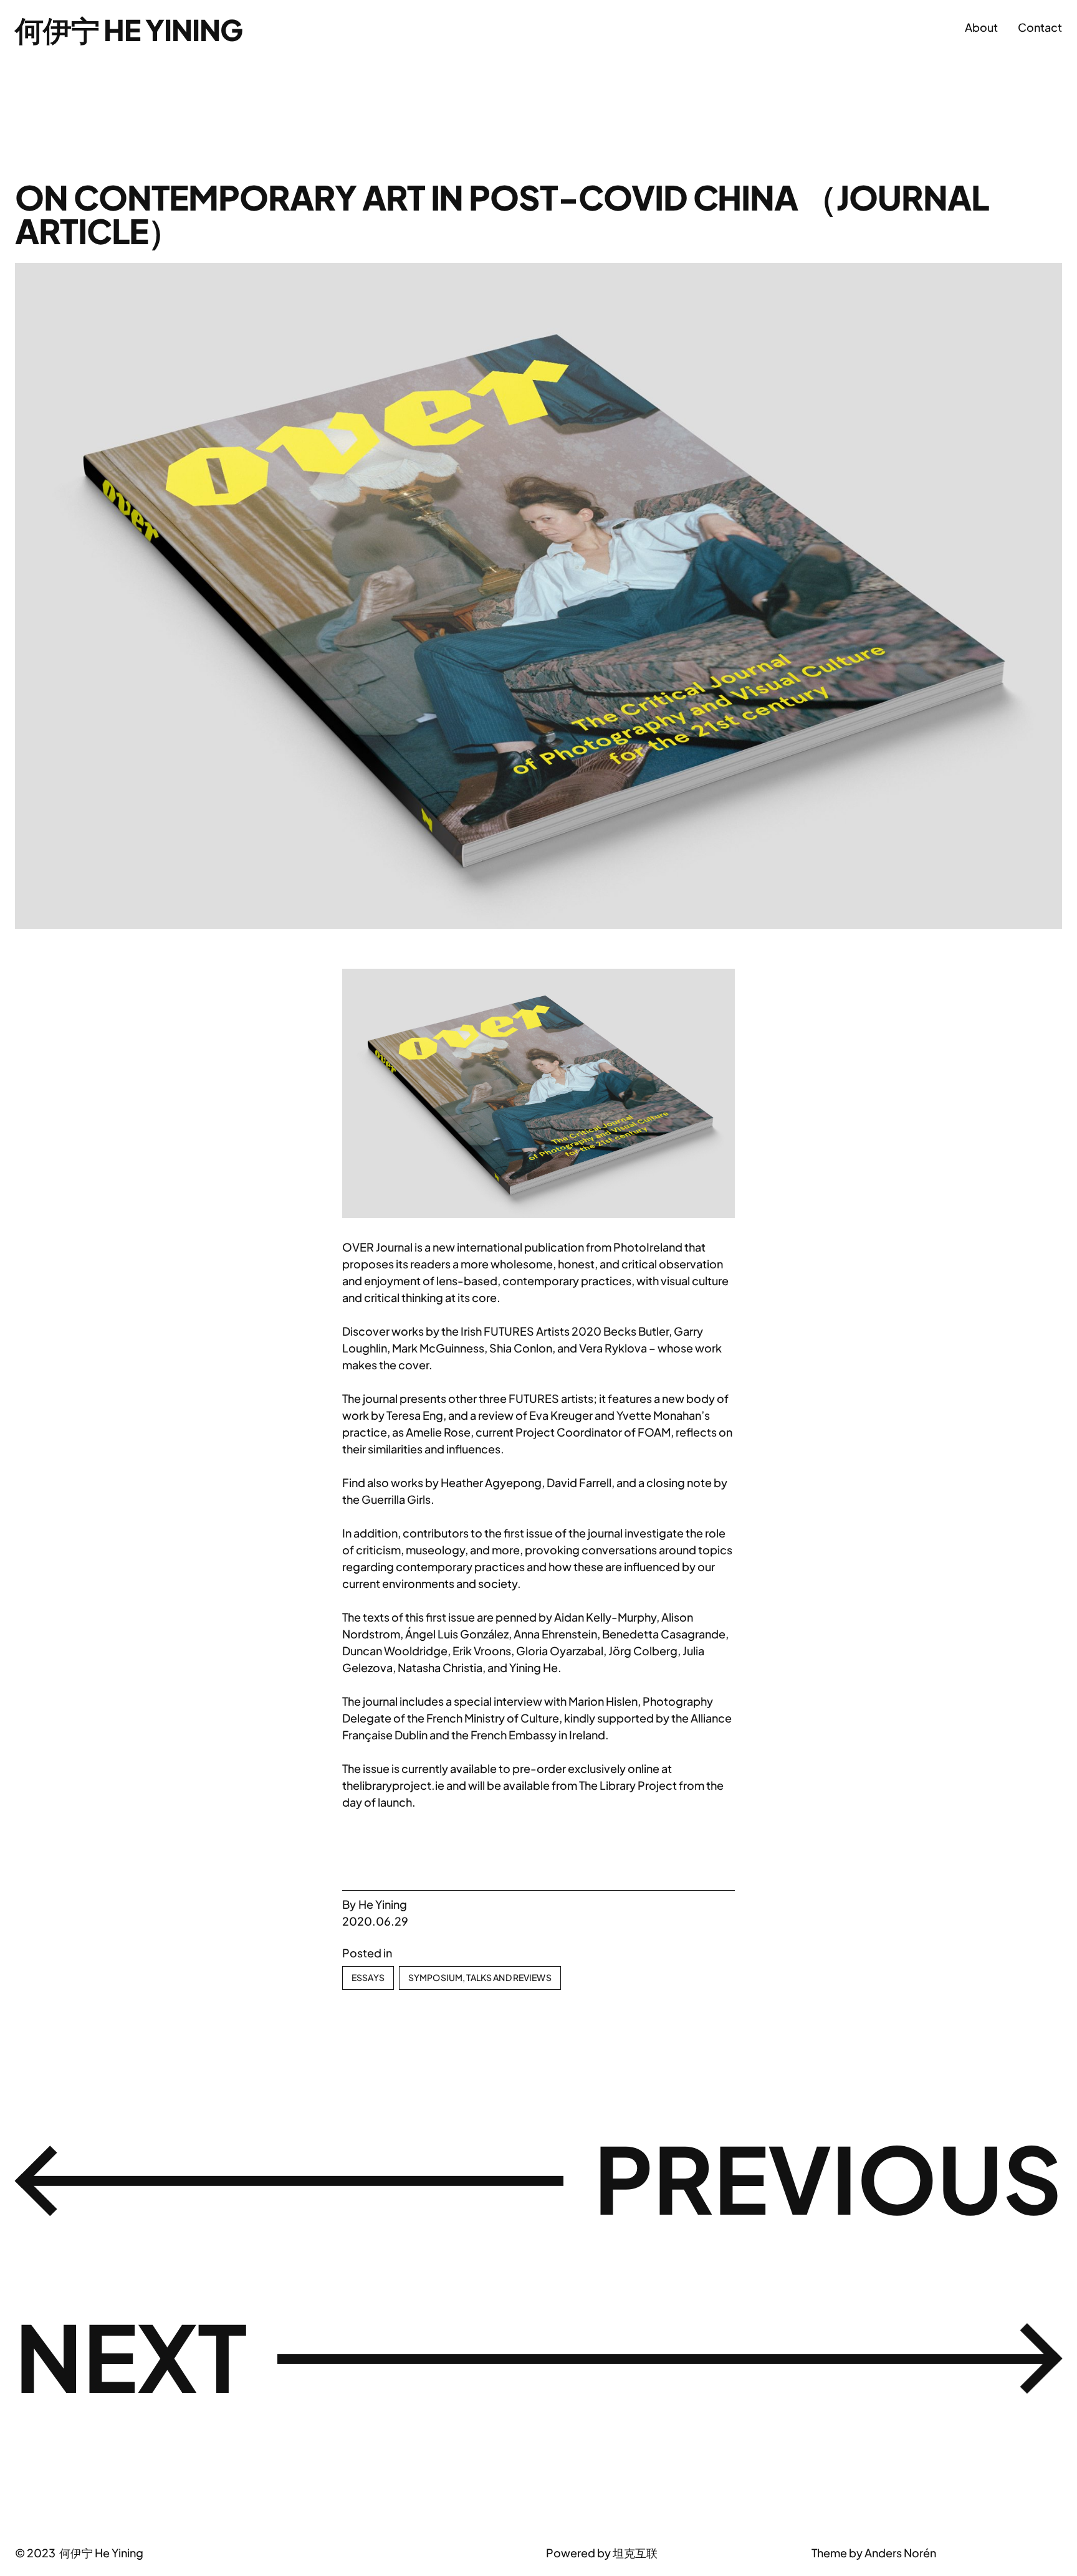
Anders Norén (900, 2553)
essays (368, 1977)
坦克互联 (635, 2553)
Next (131, 2356)
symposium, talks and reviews (480, 1977)
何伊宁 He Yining (129, 29)
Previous (828, 2178)
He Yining (383, 1904)
